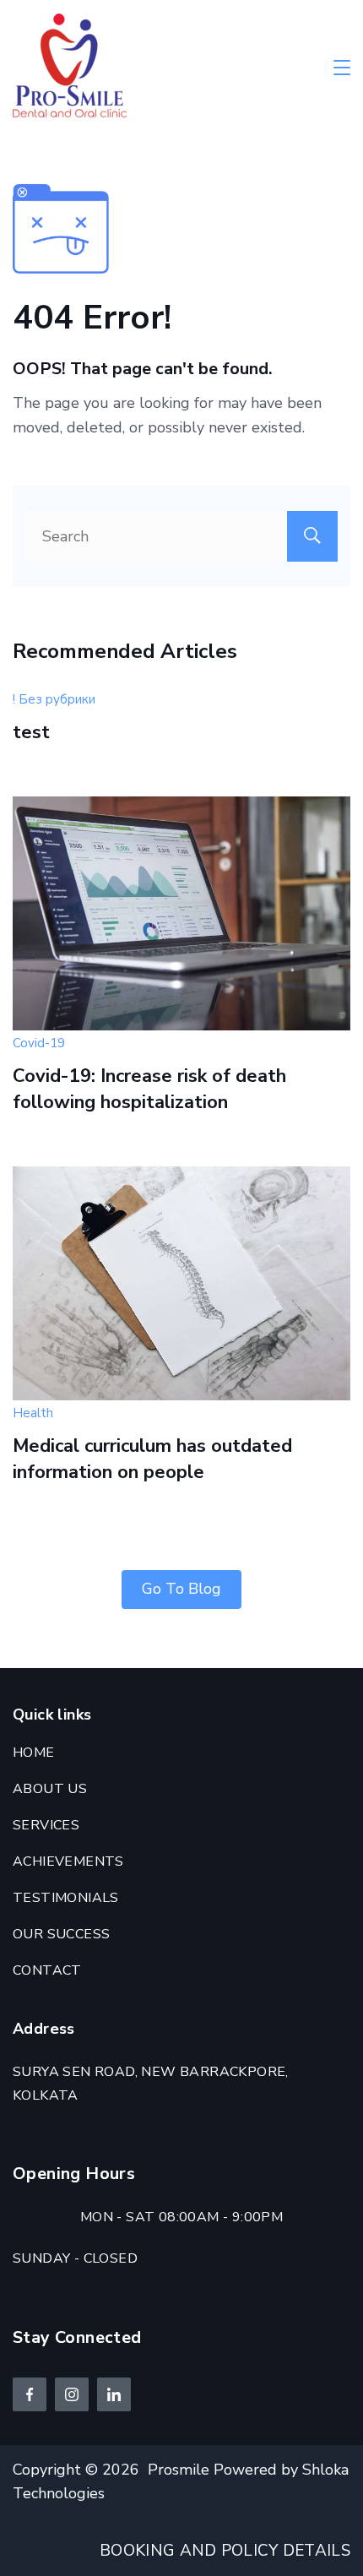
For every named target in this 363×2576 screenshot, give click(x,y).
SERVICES (46, 1825)
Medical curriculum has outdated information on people (152, 1459)
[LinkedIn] (114, 2394)
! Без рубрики (54, 699)
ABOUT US (50, 1789)
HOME (34, 1753)
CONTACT (47, 1970)
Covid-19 (39, 1043)
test (31, 732)
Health (33, 1413)
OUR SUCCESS (61, 1934)
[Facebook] (30, 2394)
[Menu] (342, 68)
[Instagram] (72, 2394)
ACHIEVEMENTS (68, 1861)
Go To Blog (181, 1589)
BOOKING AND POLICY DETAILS (225, 2551)
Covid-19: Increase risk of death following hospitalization (149, 1089)
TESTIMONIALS (66, 1898)
